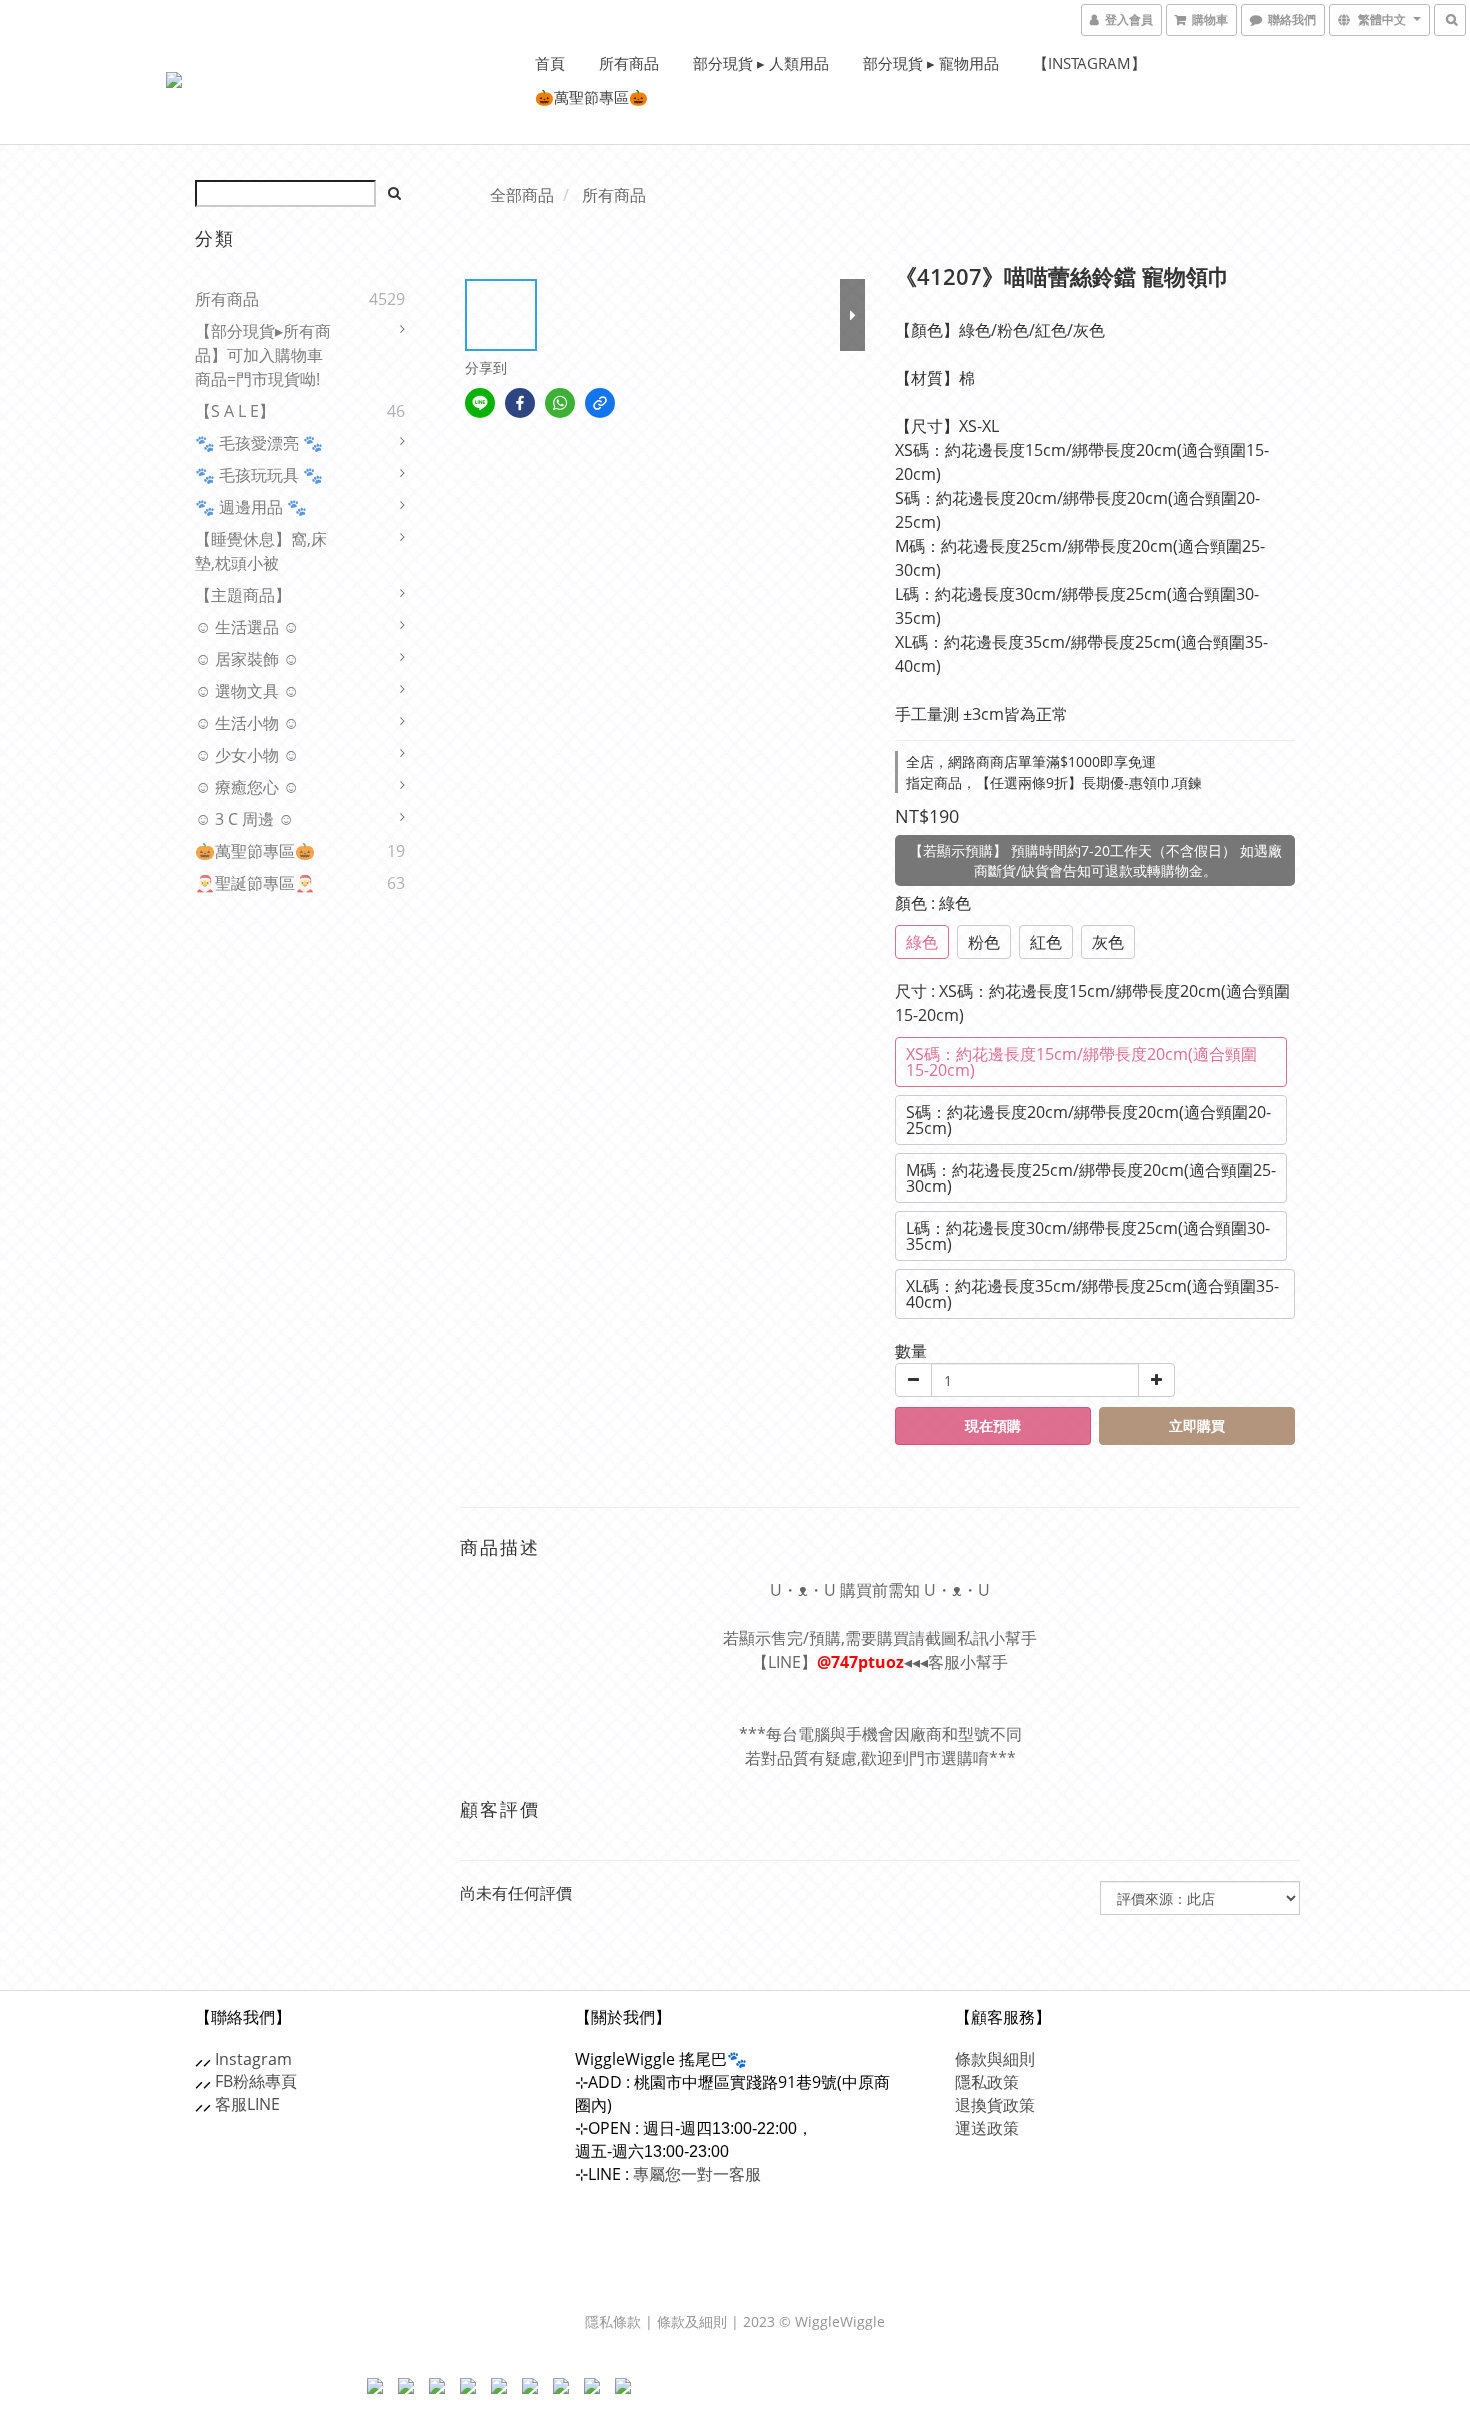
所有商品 (629, 63)
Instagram (253, 2059)
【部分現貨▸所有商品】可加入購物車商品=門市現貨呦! (263, 355)
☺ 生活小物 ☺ (247, 723)
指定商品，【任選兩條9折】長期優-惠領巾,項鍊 (1054, 782)
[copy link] (600, 403)
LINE (263, 2104)
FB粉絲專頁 (256, 2081)
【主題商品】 (243, 595)
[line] (480, 403)
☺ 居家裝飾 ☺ (247, 659)
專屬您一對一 (697, 2174)
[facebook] (520, 403)
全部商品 (522, 195)
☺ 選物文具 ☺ (247, 691)
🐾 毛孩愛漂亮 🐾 (259, 443)
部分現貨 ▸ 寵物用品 (931, 63)
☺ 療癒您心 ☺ (247, 787)
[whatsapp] (560, 403)
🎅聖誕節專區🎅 (255, 883)
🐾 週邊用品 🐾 (251, 507)
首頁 (550, 63)
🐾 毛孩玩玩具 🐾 (259, 475)
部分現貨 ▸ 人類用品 (761, 63)
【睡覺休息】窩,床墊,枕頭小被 (261, 551)
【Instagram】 (1089, 63)
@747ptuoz (860, 1662)
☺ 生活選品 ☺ (247, 627)
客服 (231, 2104)
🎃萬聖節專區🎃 (591, 97)
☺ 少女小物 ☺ (247, 755)
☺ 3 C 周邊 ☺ (244, 819)
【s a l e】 (235, 411)
